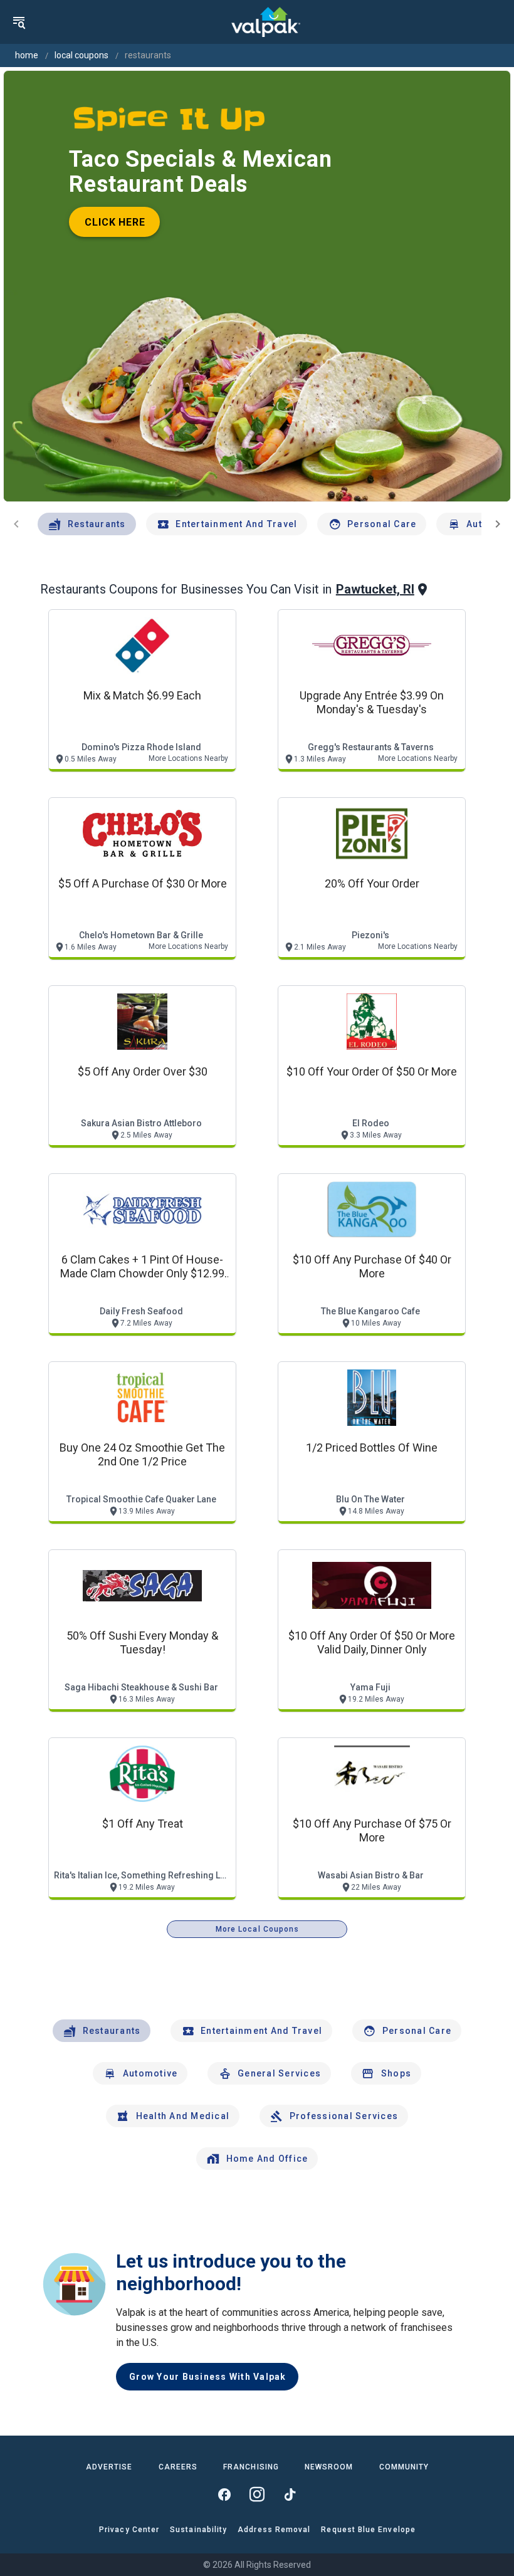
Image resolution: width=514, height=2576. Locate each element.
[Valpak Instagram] (257, 2495)
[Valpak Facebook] (224, 2495)
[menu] (19, 22)
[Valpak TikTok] (290, 2495)
